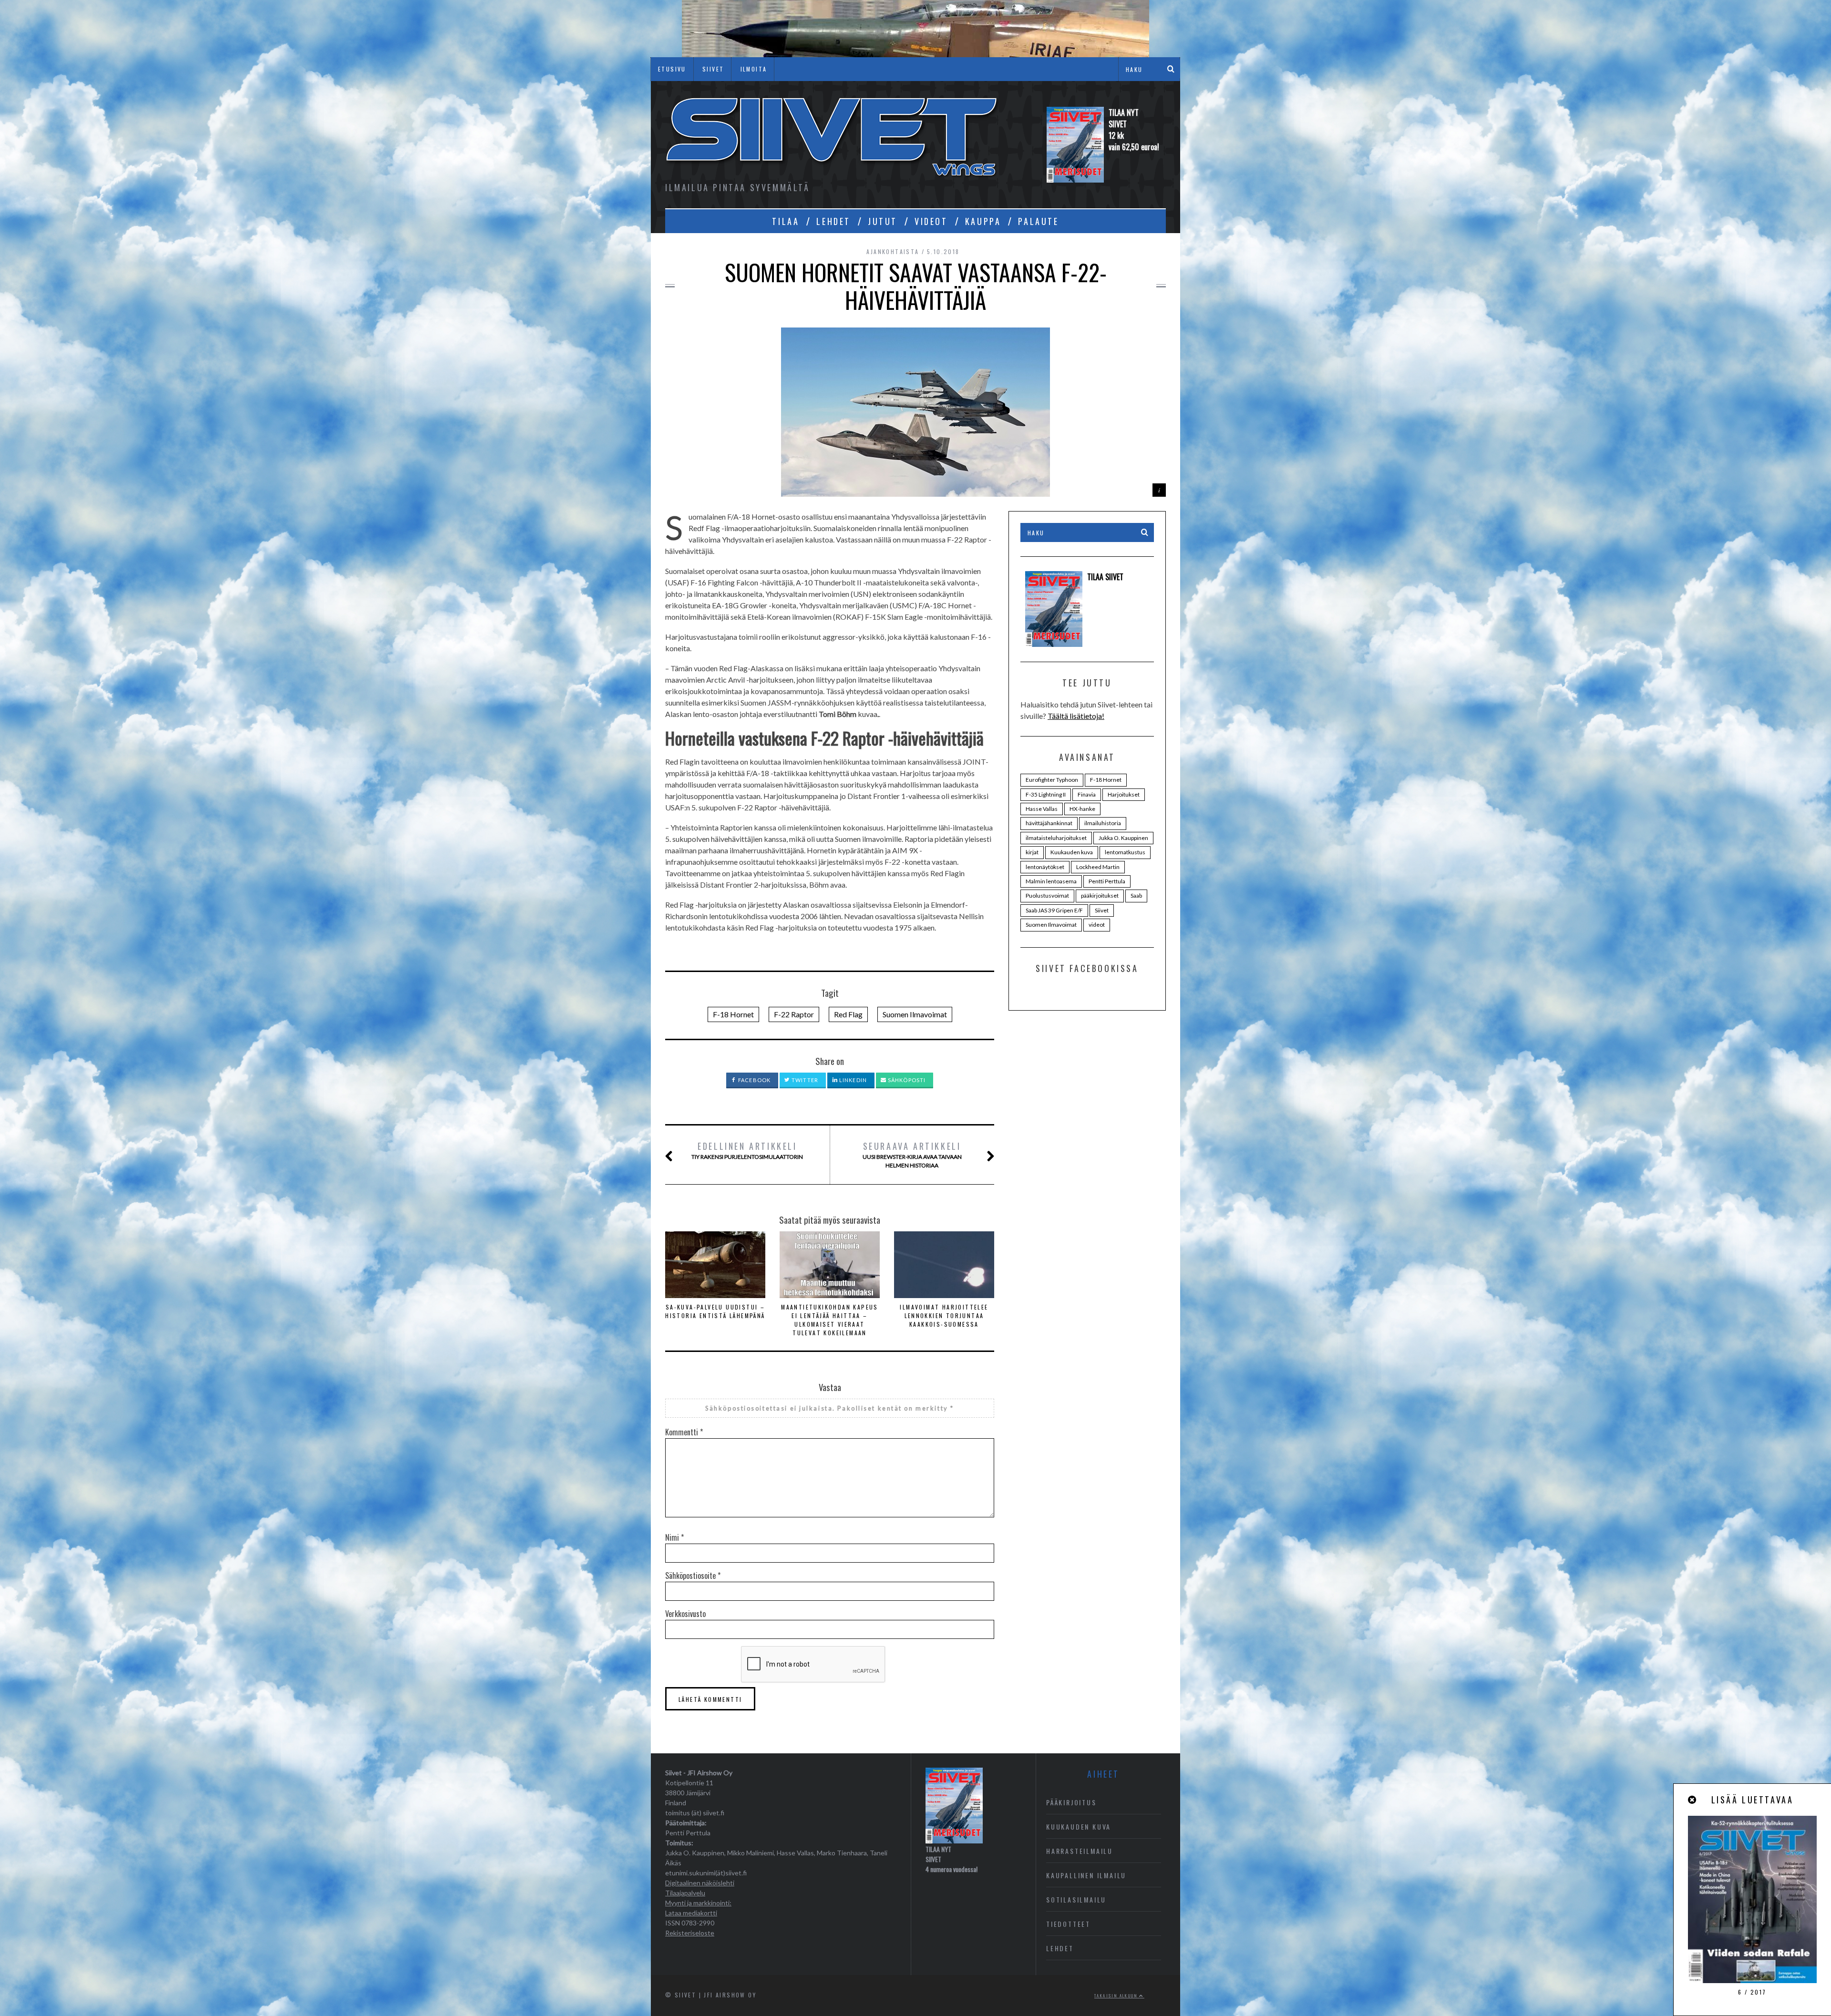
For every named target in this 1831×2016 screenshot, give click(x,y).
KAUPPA (983, 221)
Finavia (1087, 794)
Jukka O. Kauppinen (1123, 838)
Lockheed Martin (1098, 867)
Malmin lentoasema (1051, 881)
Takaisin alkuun (1117, 1996)
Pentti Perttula (1107, 881)
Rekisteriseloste (690, 1933)
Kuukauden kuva (1072, 852)
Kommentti (684, 1432)
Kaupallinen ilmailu (1086, 1875)
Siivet (1102, 910)
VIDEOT (931, 221)
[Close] (1693, 1800)
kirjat (1032, 852)
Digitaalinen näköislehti (700, 1883)
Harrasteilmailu (1080, 1851)
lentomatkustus (1125, 852)
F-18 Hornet (733, 1014)
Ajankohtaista (893, 251)
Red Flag (848, 1014)
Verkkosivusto (685, 1614)
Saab (1136, 895)
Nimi (674, 1537)
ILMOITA (754, 69)
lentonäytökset (1045, 867)
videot (1097, 925)
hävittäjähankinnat (1049, 823)
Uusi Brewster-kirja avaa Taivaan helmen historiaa (912, 1154)
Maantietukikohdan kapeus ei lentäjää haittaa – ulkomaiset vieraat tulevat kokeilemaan (830, 1320)
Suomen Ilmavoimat (915, 1014)
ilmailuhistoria (1103, 823)
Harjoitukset (1124, 794)
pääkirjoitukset (1100, 895)
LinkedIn (852, 1080)
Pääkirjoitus (1071, 1802)
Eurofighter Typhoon (1052, 780)
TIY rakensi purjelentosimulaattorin (747, 1150)
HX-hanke (1082, 809)
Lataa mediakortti (691, 1913)
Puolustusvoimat (1047, 895)
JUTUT (883, 221)
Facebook (754, 1080)
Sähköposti (906, 1080)
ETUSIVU (672, 69)
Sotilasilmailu (1076, 1899)
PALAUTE (1038, 221)
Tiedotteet (1068, 1924)
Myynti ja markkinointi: (698, 1903)
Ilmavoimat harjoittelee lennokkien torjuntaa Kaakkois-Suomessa (944, 1315)
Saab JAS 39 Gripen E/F (1054, 910)
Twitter (804, 1080)
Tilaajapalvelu (685, 1893)
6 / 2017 (1752, 1992)
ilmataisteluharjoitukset (1056, 838)
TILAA (786, 221)
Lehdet (1060, 1948)
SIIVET (713, 69)
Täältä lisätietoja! (1076, 716)
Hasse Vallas (1042, 809)
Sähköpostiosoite (693, 1576)
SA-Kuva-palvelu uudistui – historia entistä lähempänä (715, 1311)
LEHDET (833, 221)
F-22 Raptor (794, 1014)
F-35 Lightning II (1046, 794)
